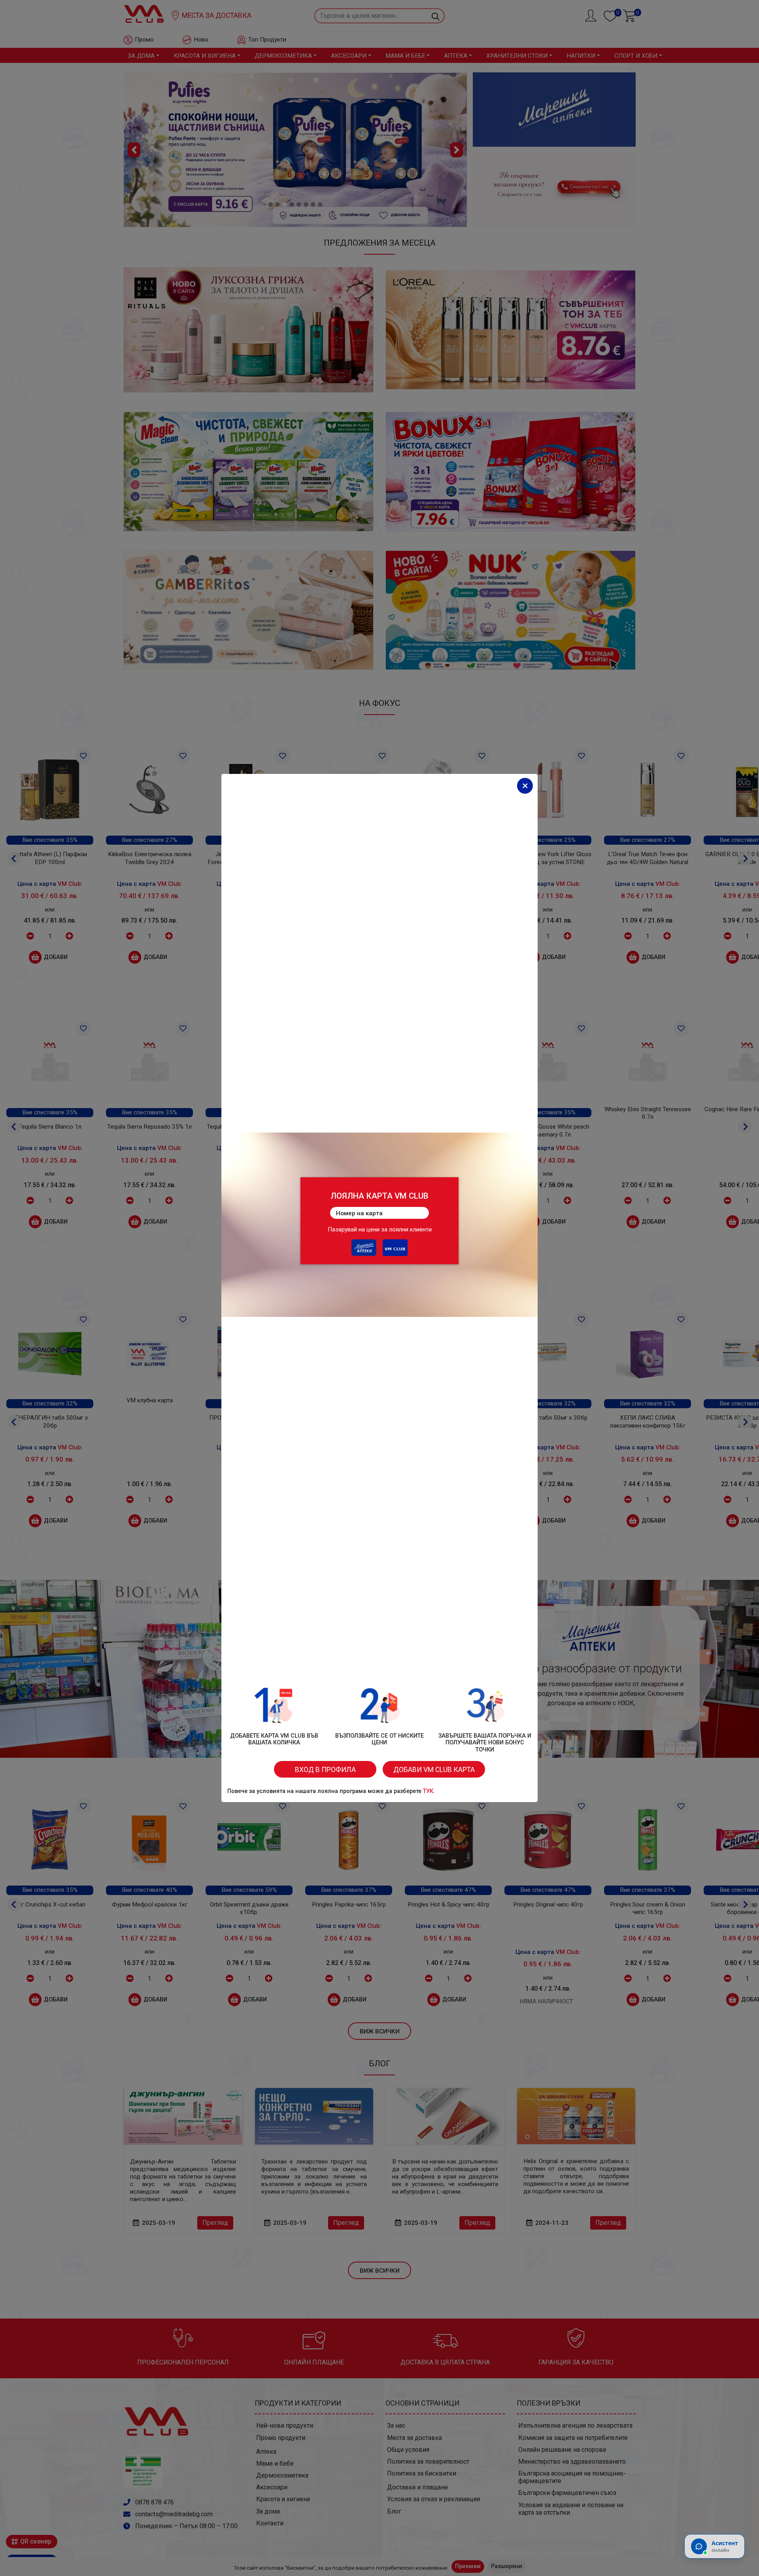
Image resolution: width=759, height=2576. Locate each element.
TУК (428, 1791)
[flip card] (379, 1221)
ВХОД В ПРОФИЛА (325, 1770)
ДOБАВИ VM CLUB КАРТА (434, 1770)
